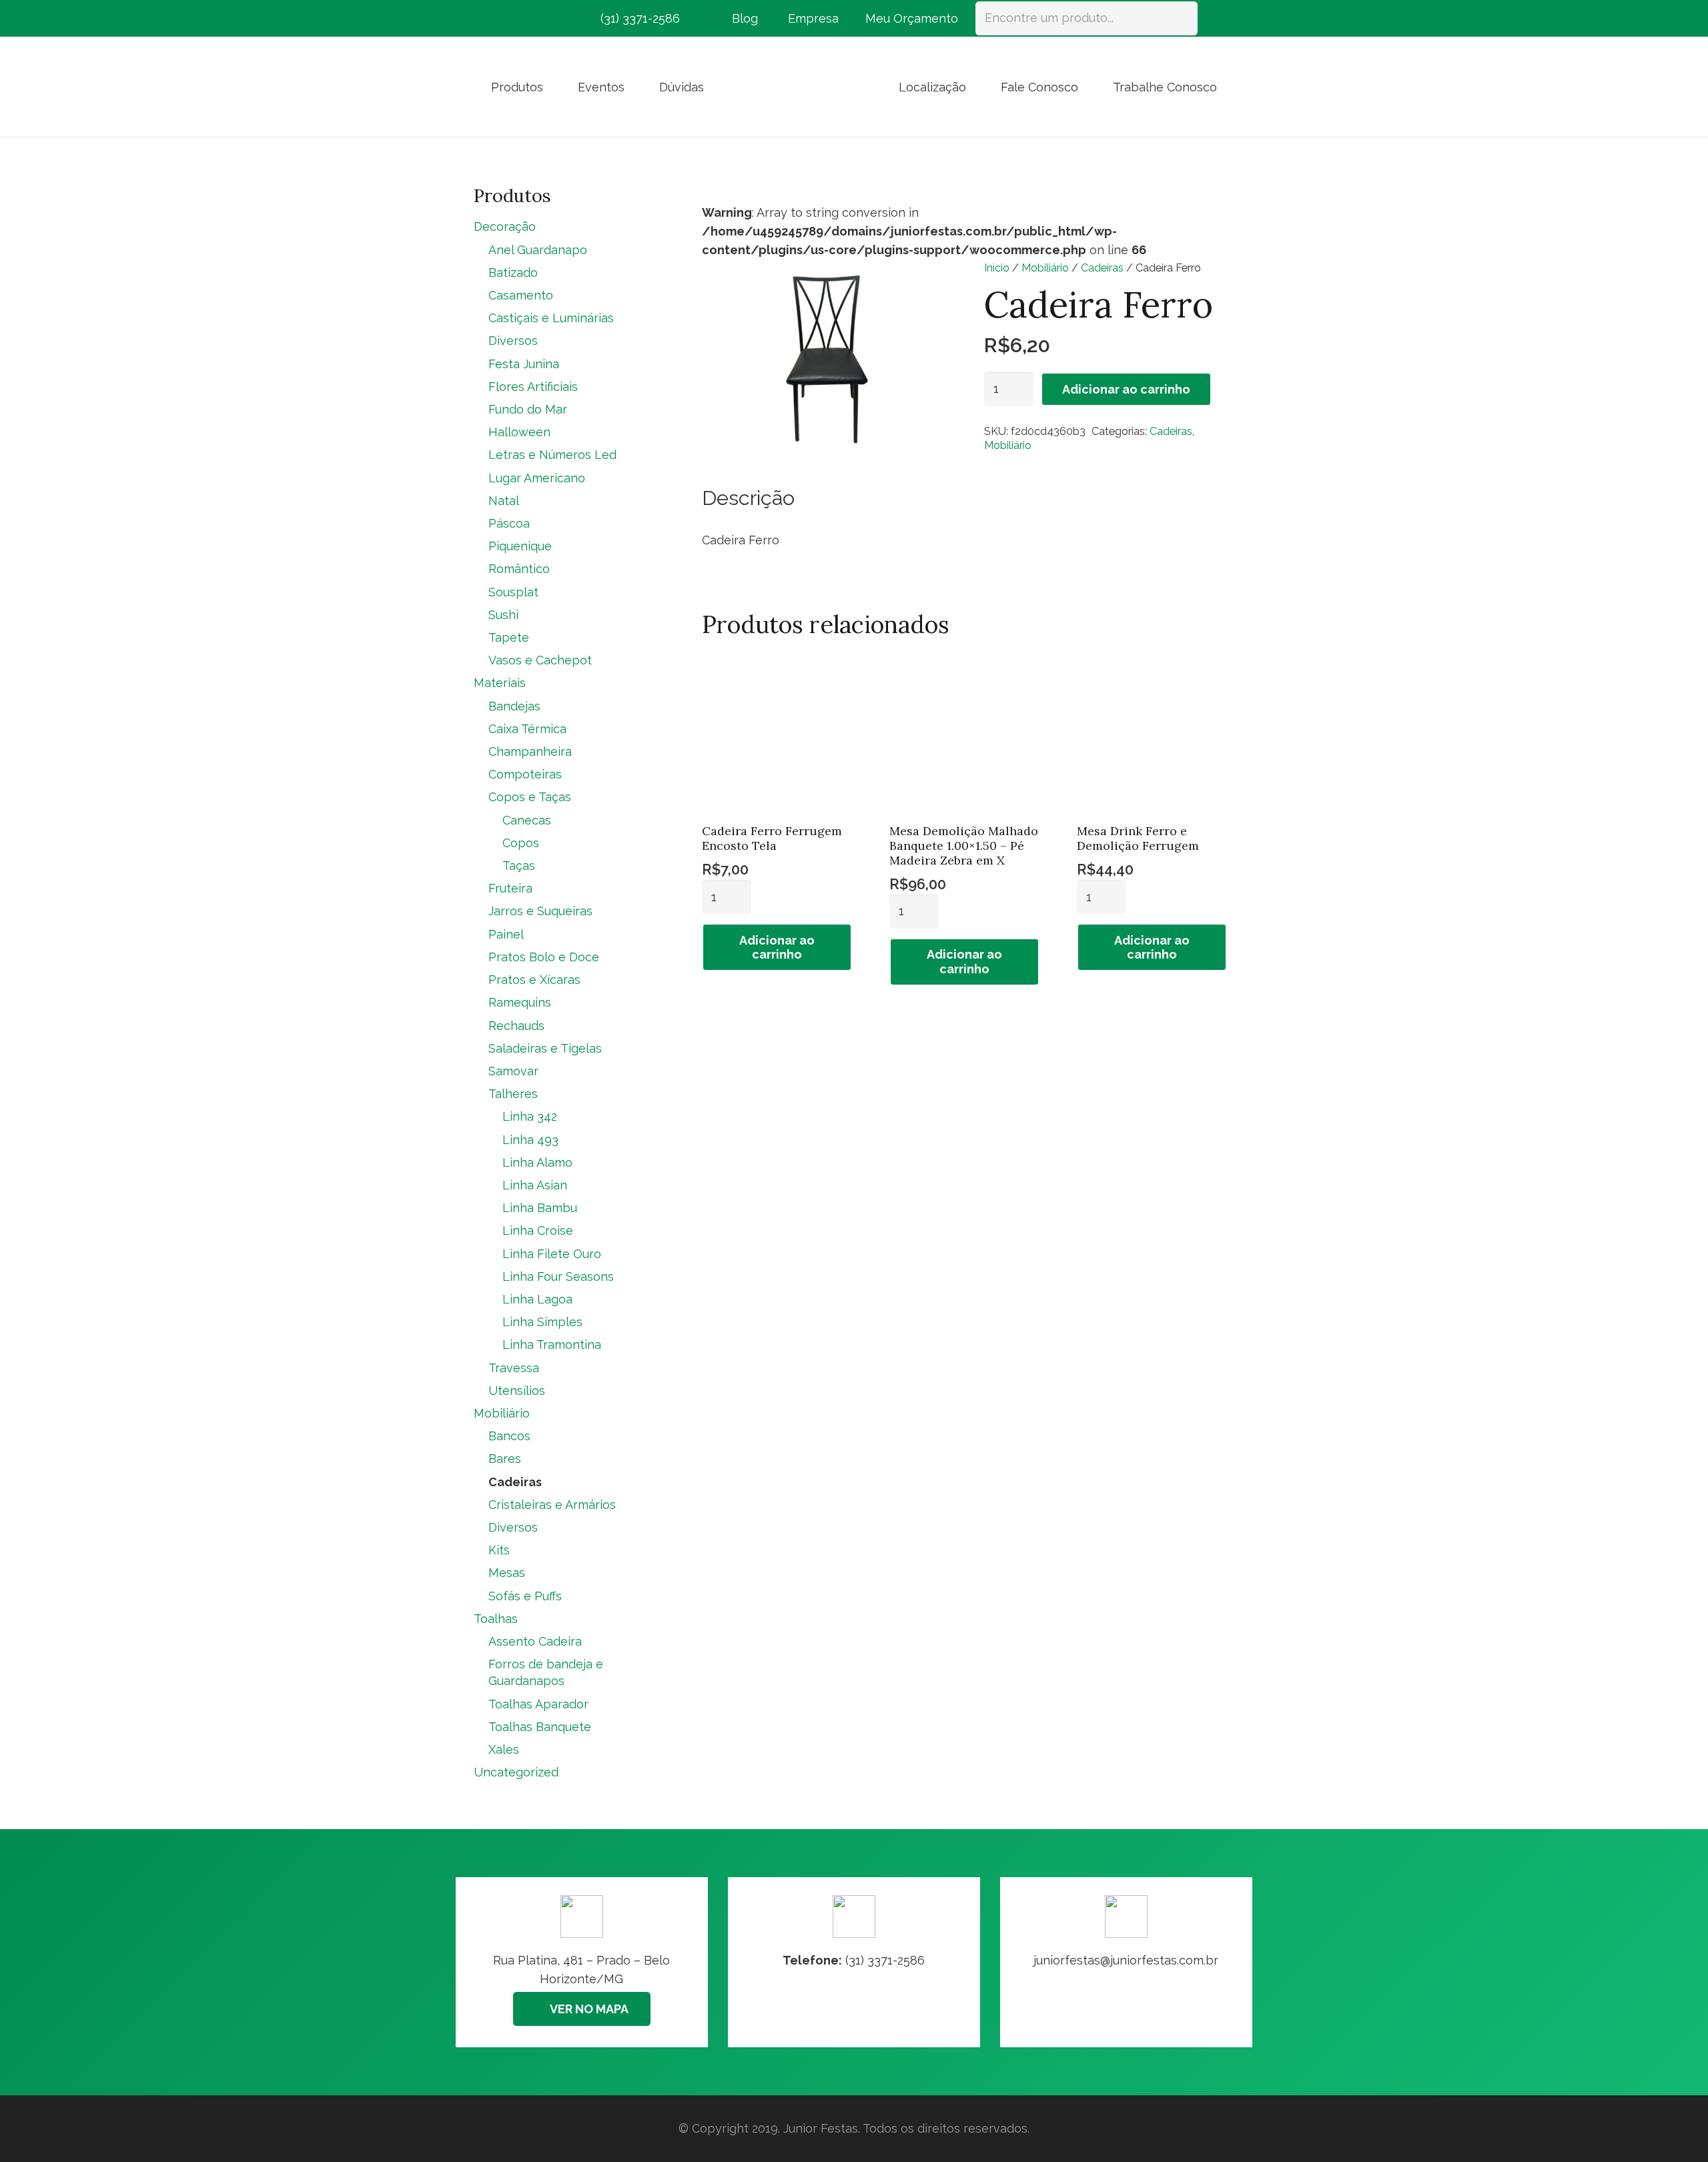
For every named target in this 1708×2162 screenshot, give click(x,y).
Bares (505, 1459)
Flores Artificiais (533, 387)
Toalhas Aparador (538, 1704)
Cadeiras (1102, 268)
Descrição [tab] (748, 498)
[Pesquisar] (1181, 18)
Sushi (503, 615)
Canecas (527, 820)
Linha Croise (538, 1230)
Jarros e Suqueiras (540, 911)
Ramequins (520, 1002)
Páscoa (509, 523)
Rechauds (516, 1026)
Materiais (500, 683)
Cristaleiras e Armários (552, 1505)
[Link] (1126, 1962)
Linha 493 (530, 1140)
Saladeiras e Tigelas (545, 1048)
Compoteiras (525, 774)
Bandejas (514, 706)
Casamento (521, 295)
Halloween (519, 432)
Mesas (507, 1573)
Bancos (509, 1436)
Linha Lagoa (537, 1299)
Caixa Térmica (527, 729)
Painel (506, 934)
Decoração (505, 226)
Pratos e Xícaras (534, 980)
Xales (504, 1749)
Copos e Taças (530, 797)
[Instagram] (510, 19)
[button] (554, 87)
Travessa (514, 1368)
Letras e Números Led (552, 455)
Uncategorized (516, 1772)
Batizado (513, 273)
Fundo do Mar (528, 409)
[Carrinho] (1216, 18)
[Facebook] (486, 19)
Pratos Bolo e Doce (544, 957)
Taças (519, 866)
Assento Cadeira (535, 1641)
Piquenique (520, 546)
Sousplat (513, 592)
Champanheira (530, 751)
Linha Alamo (537, 1162)
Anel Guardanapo (538, 250)
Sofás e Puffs (525, 1596)
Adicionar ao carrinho (1126, 389)
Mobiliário (1045, 268)
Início (997, 268)
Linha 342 (530, 1116)
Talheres (513, 1094)
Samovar (513, 1071)
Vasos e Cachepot (540, 660)
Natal (504, 501)
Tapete (509, 637)
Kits (499, 1550)
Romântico (519, 569)
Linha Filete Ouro (552, 1254)
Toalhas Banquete (540, 1727)
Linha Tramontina (552, 1344)
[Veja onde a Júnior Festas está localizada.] (582, 1962)
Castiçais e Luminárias (551, 318)
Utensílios (517, 1391)
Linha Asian (535, 1185)
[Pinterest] (534, 19)
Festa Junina (524, 364)
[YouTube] (558, 19)
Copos (521, 843)
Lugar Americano (537, 478)
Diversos (513, 341)
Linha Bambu (540, 1208)
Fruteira (510, 888)
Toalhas (496, 1619)
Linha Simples (542, 1322)
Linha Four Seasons (558, 1276)
